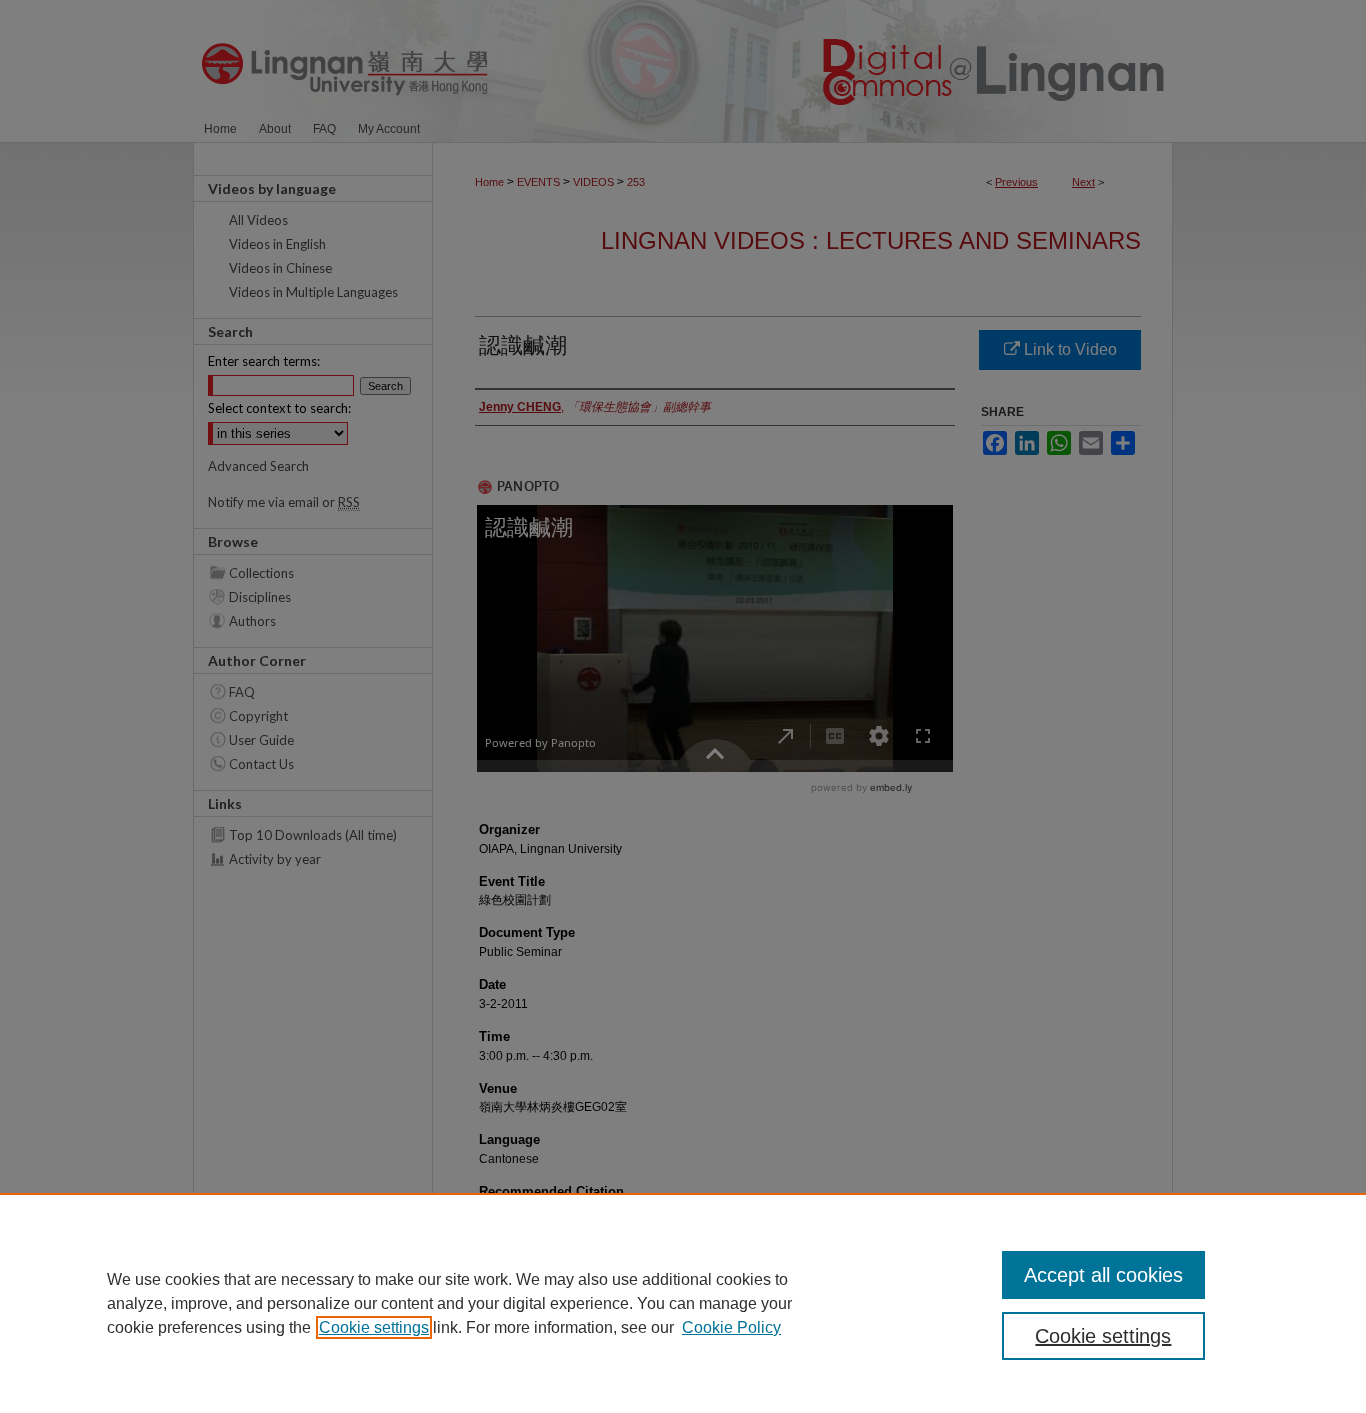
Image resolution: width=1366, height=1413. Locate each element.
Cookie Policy (731, 1327)
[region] (683, 1303)
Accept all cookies (1103, 1275)
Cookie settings (374, 1327)
